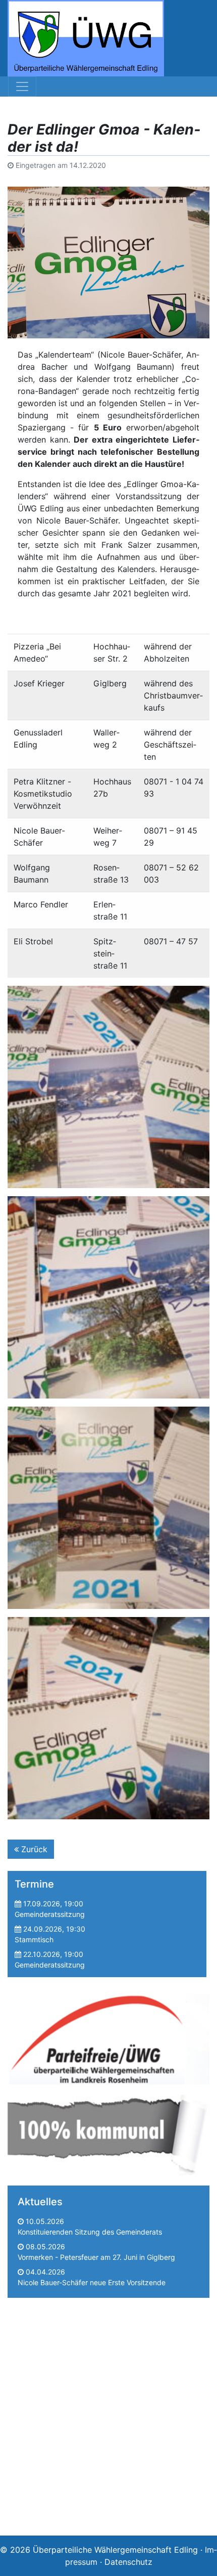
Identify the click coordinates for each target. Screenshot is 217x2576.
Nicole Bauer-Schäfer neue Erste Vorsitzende (92, 2282)
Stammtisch (34, 1939)
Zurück (33, 1849)
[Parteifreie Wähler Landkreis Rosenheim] (108, 2036)
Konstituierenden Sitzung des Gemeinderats (90, 2232)
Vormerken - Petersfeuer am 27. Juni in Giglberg (96, 2257)
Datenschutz (128, 2562)
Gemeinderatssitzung (50, 1914)
